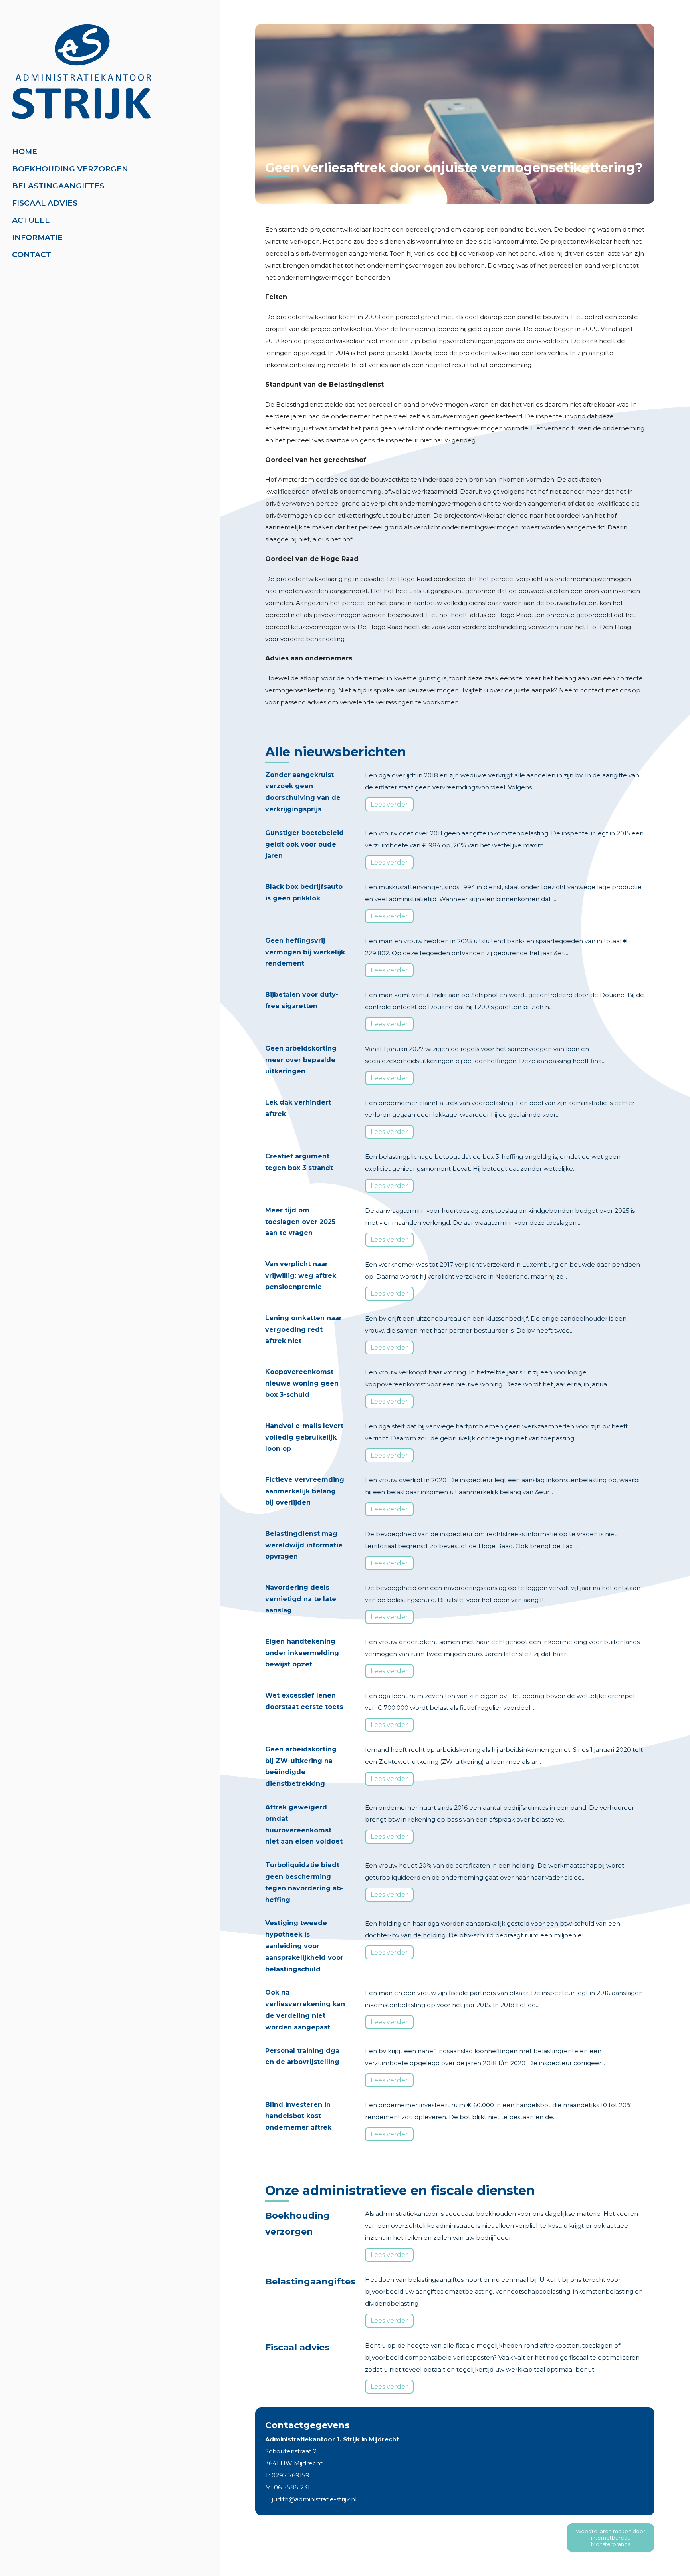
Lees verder (389, 804)
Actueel (31, 220)
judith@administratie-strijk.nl (314, 2499)
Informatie (37, 237)
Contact (32, 255)
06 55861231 (292, 2487)
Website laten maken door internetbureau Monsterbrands (611, 2538)
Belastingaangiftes (58, 186)
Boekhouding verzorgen (70, 169)
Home (25, 152)
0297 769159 (290, 2475)
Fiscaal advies (45, 203)
